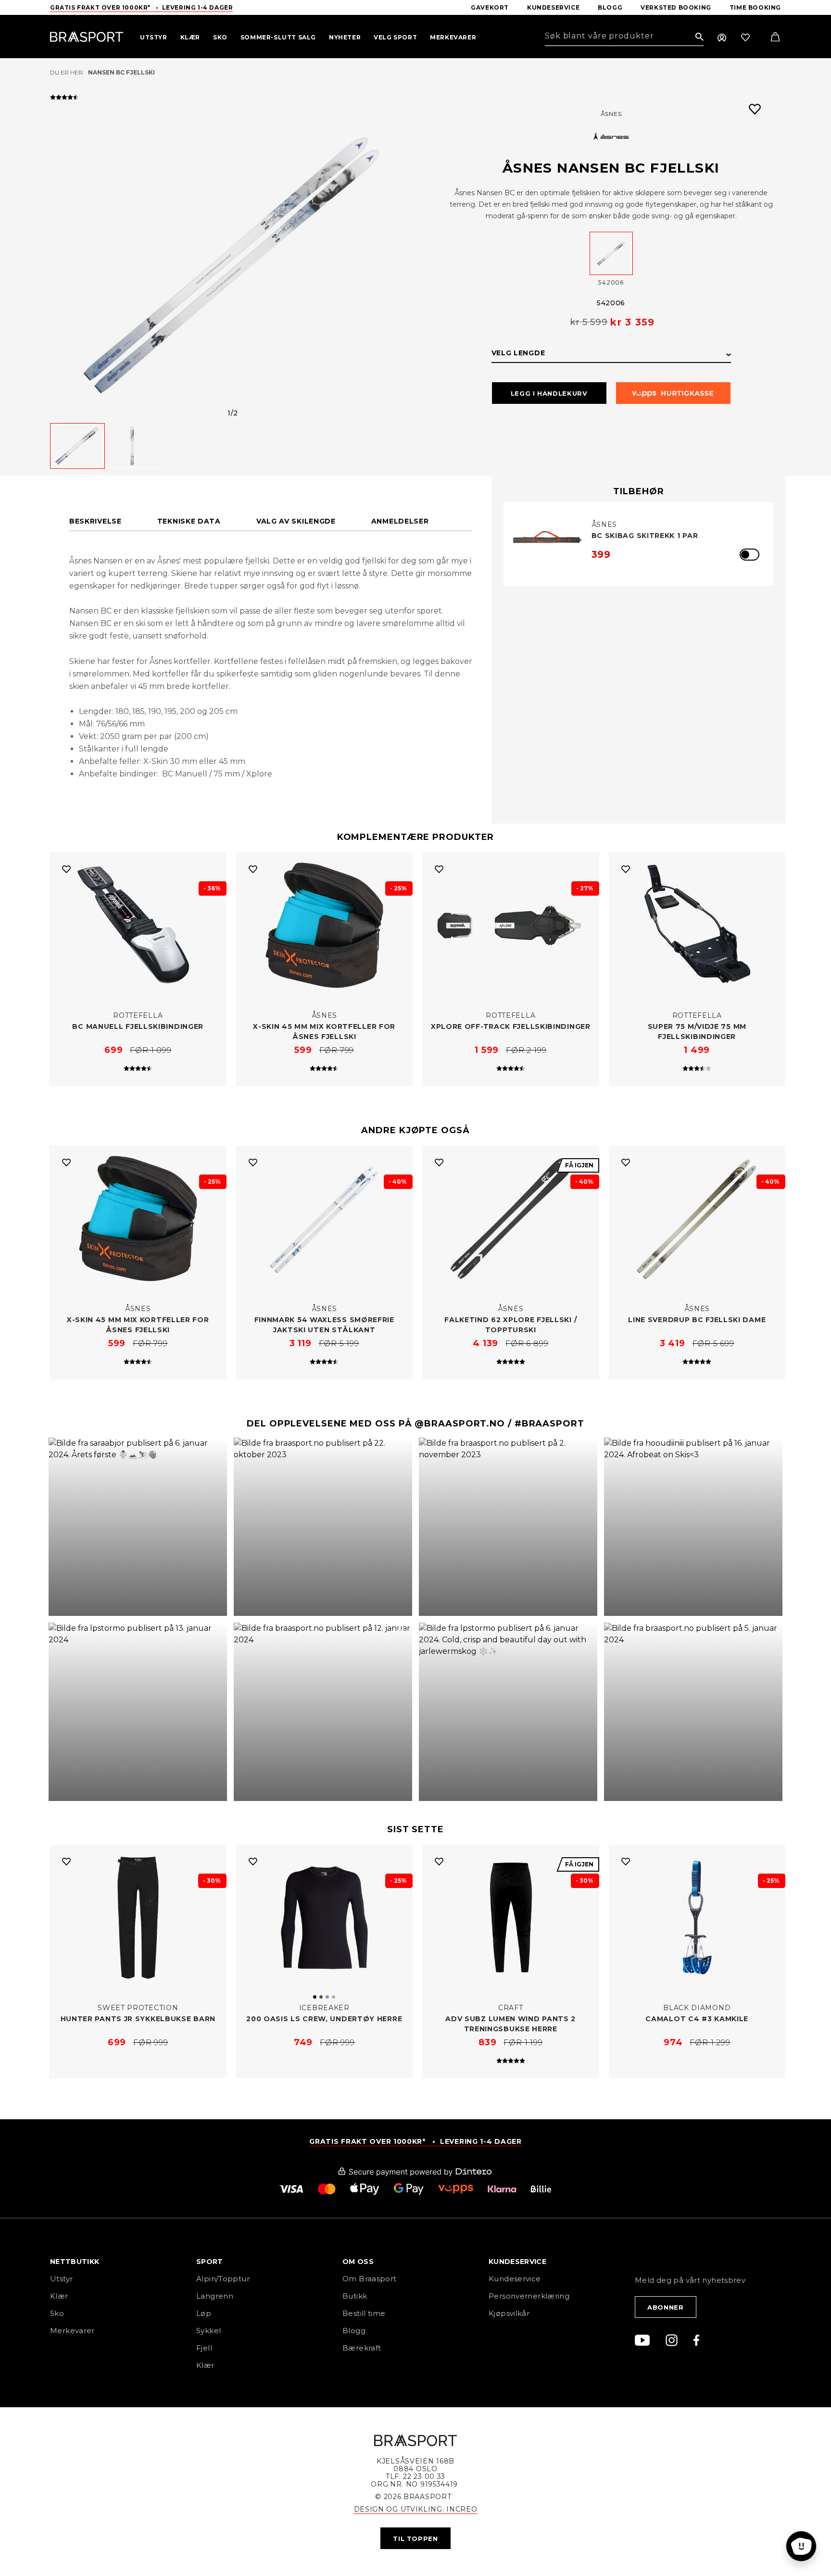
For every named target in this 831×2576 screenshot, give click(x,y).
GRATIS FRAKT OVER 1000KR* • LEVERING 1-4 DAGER (415, 2141)
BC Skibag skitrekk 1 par (645, 536)
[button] (138, 1527)
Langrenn (215, 2296)
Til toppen (415, 2538)
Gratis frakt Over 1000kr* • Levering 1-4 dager (141, 7)
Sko (57, 2313)
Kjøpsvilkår (509, 2313)
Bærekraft (362, 2348)
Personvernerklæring (529, 2296)
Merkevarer (72, 2331)
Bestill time (365, 2313)
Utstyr (61, 2279)
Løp (204, 2313)
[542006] (611, 253)
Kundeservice (515, 2279)
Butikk (355, 2296)
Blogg (354, 2331)
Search (699, 37)
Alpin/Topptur (223, 2279)
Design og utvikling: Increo (416, 2509)
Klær (59, 2296)
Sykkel (208, 2331)
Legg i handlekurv (549, 393)
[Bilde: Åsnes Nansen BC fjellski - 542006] (233, 265)
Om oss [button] (358, 2262)
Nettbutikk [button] (75, 2262)
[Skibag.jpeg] (548, 539)
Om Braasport (370, 2279)
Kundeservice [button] (517, 2262)
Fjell (204, 2348)
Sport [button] (210, 2262)
